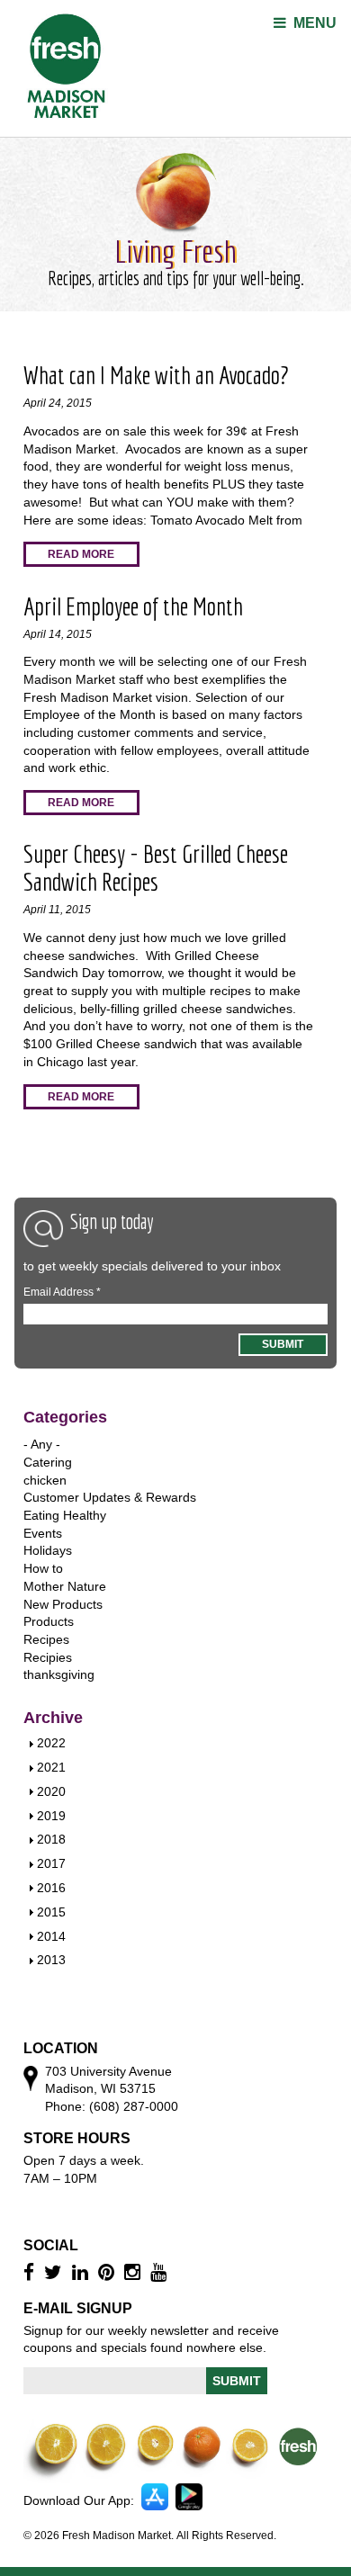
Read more (81, 554)
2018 (51, 1839)
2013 (51, 1960)
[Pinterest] (108, 2272)
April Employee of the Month (133, 606)
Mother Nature (65, 1586)
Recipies (48, 1657)
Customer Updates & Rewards (110, 1497)
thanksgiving (59, 1674)
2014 (51, 1936)
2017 (51, 1863)
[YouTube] (161, 2272)
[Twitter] (55, 2272)
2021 (51, 1767)
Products (49, 1621)
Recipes (46, 1639)
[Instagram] (135, 2272)
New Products (63, 1604)
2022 (51, 1743)
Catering (48, 1462)
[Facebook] (31, 2272)
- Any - (42, 1444)
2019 (51, 1816)
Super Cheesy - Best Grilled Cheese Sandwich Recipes (156, 867)
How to (43, 1568)
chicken (45, 1480)
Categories (65, 1417)
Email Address (62, 1292)
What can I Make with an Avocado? (156, 375)
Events (43, 1533)
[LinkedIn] (82, 2272)
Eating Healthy (65, 1515)
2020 (51, 1791)
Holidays (48, 1550)
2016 (51, 1888)
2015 (51, 1912)
